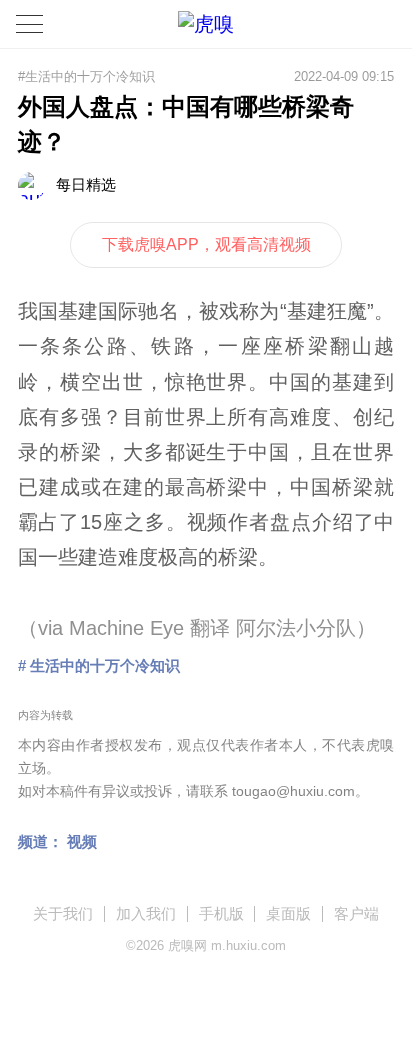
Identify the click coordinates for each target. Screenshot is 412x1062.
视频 (82, 841)
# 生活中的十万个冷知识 (99, 665)
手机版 (221, 913)
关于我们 (63, 913)
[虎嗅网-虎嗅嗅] (343, 24)
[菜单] (29, 24)
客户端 (356, 913)
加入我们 (146, 913)
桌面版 (288, 913)
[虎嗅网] (206, 24)
